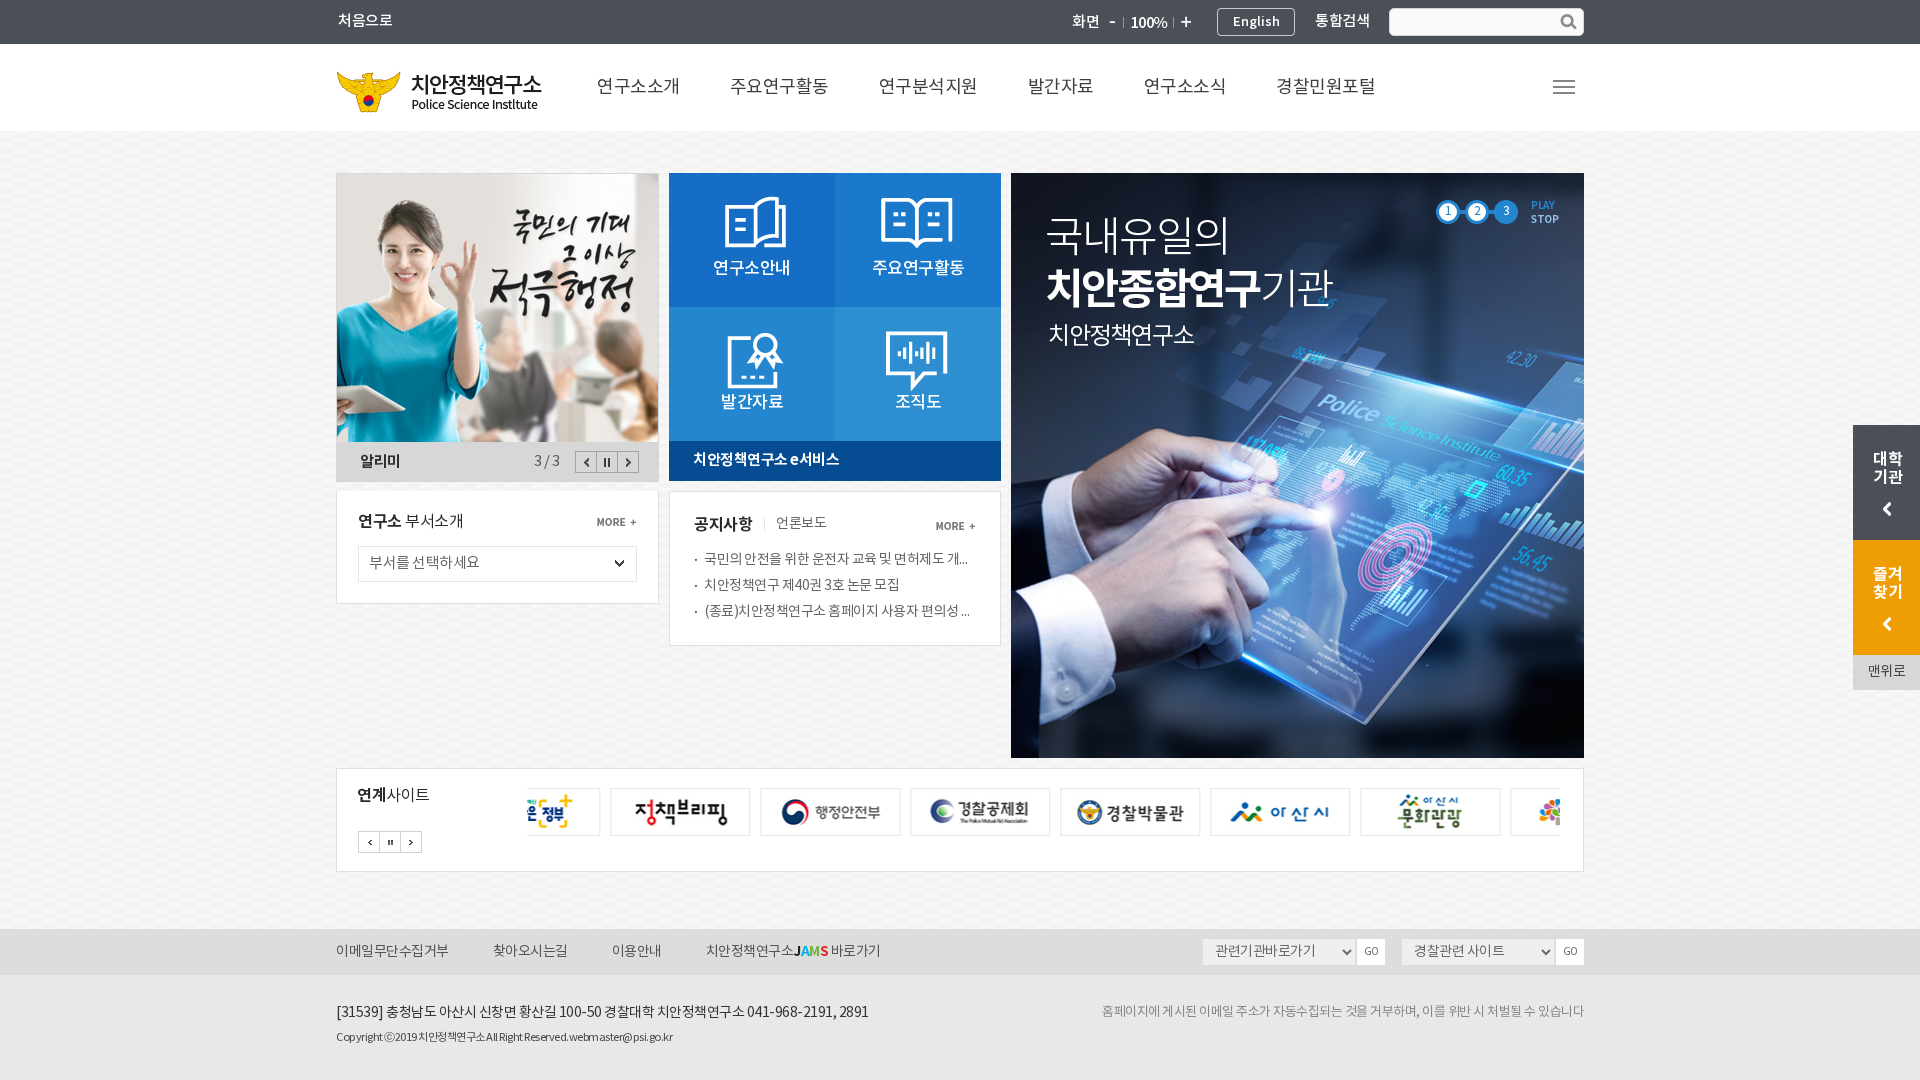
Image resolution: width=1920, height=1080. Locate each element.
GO (1371, 952)
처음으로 (365, 21)
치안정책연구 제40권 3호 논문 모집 (801, 586)
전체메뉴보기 (1564, 87)
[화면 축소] (1112, 23)
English (1256, 22)
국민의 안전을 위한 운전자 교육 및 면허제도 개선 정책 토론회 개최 (840, 560)
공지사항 (723, 525)
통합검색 (1342, 21)
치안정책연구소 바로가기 (793, 952)
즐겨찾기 (1887, 584)
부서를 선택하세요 (425, 563)
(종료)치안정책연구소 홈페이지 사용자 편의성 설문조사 (840, 612)
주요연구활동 (779, 87)
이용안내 (637, 952)
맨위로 (1887, 672)
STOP (1544, 220)
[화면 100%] (1148, 23)
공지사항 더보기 (955, 526)
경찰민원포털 (1325, 87)
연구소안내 (752, 269)
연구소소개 (638, 87)
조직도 (918, 403)
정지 (607, 462)
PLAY (1542, 206)
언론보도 (801, 524)
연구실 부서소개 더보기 (616, 522)
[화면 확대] (1185, 23)
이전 (586, 462)
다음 (628, 462)
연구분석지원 (928, 87)
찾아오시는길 (530, 952)
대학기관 (1889, 469)
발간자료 (1061, 87)
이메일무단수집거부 (392, 952)
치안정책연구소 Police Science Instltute (441, 91)
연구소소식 (1185, 87)
